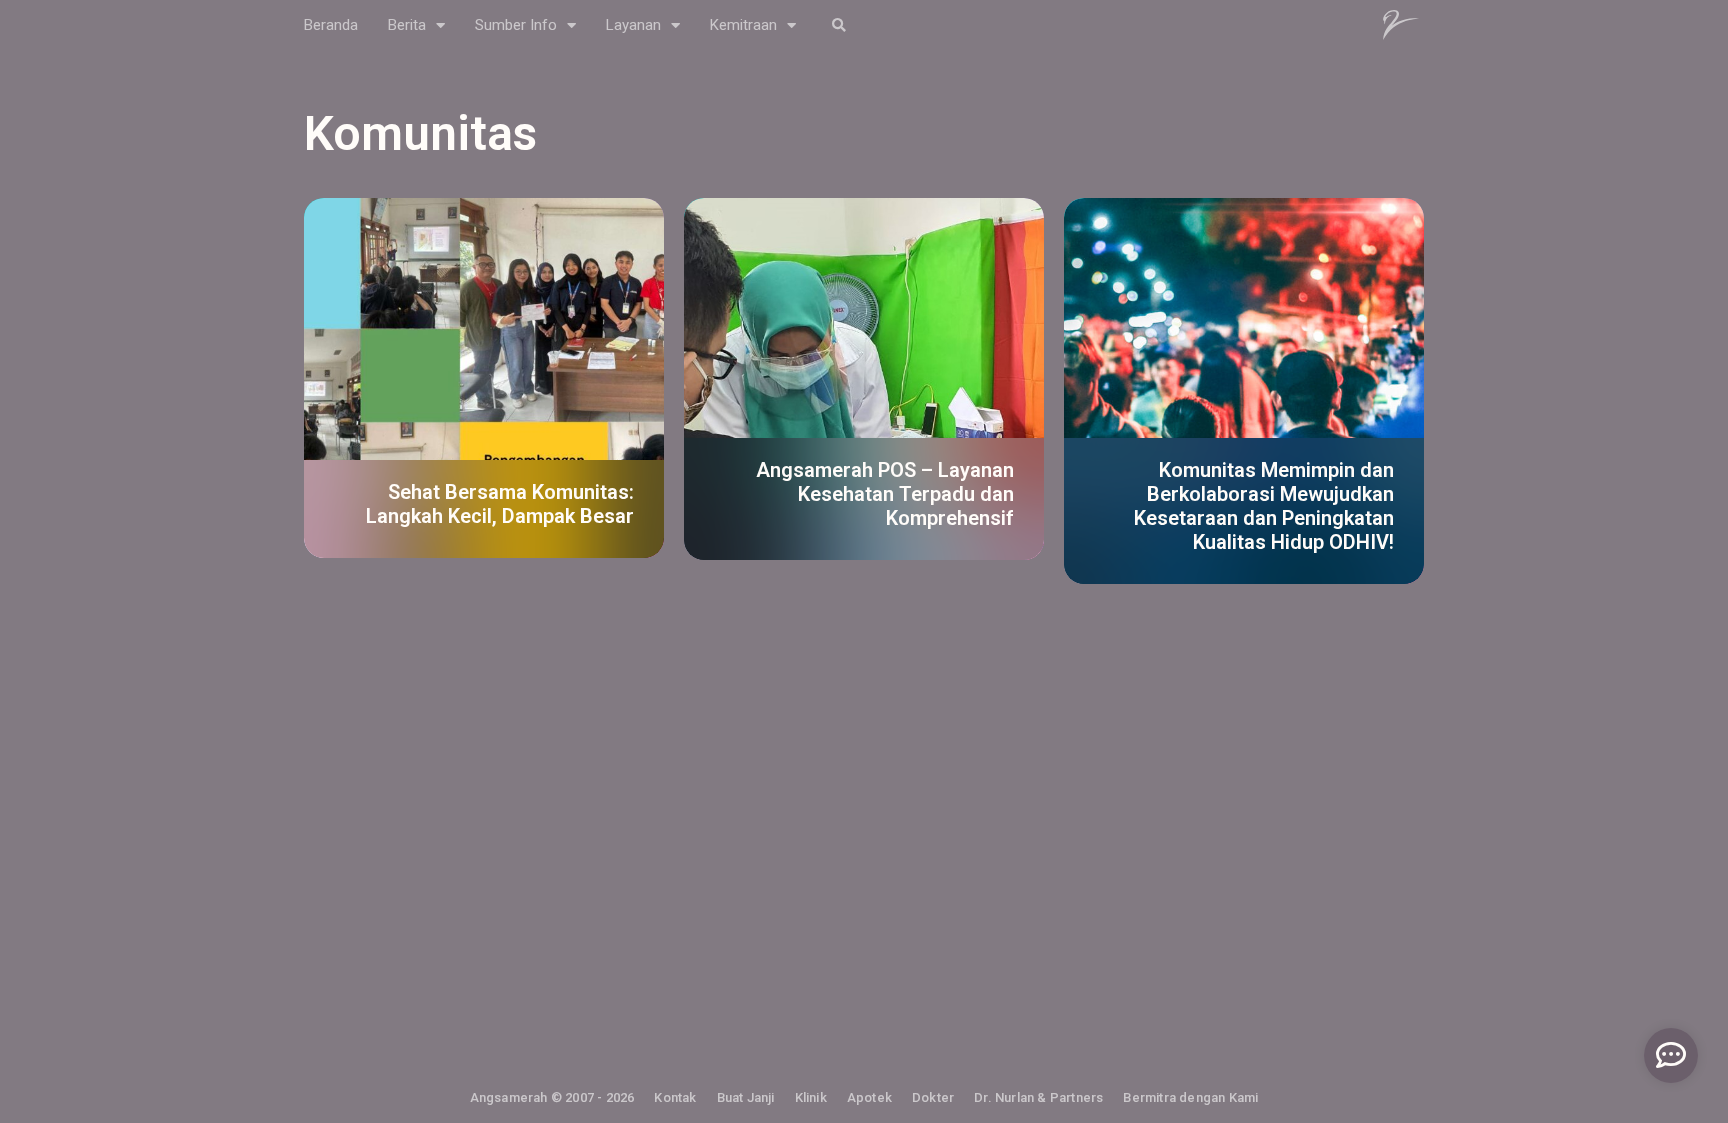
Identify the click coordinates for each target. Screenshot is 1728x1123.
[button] (838, 25)
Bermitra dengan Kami (1190, 1097)
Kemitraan (743, 25)
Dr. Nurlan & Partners (1038, 1097)
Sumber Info (516, 25)
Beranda (331, 25)
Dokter (933, 1097)
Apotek (869, 1097)
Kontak (675, 1097)
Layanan (633, 25)
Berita (407, 25)
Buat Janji (746, 1097)
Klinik (811, 1097)
